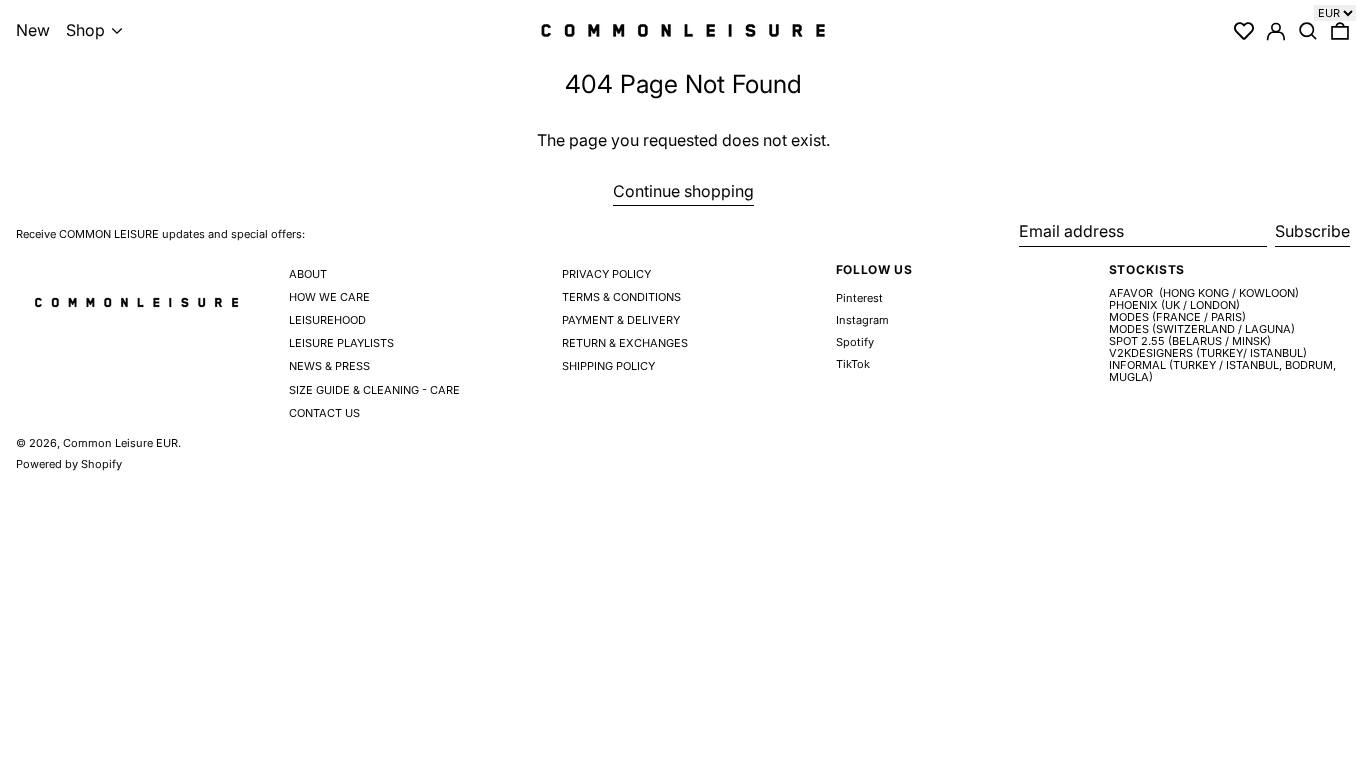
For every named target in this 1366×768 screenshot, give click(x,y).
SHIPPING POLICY (608, 366)
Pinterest (859, 298)
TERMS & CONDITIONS (621, 297)
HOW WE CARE (329, 297)
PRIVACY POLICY (606, 274)
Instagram (862, 320)
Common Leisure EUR (120, 443)
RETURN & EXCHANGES (625, 343)
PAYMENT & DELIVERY (621, 320)
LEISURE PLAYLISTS (341, 343)
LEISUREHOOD (327, 320)
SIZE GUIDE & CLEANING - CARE (374, 390)
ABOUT (308, 274)
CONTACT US (324, 413)
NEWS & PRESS (329, 366)
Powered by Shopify (69, 464)
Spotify (855, 342)
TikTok (853, 364)
